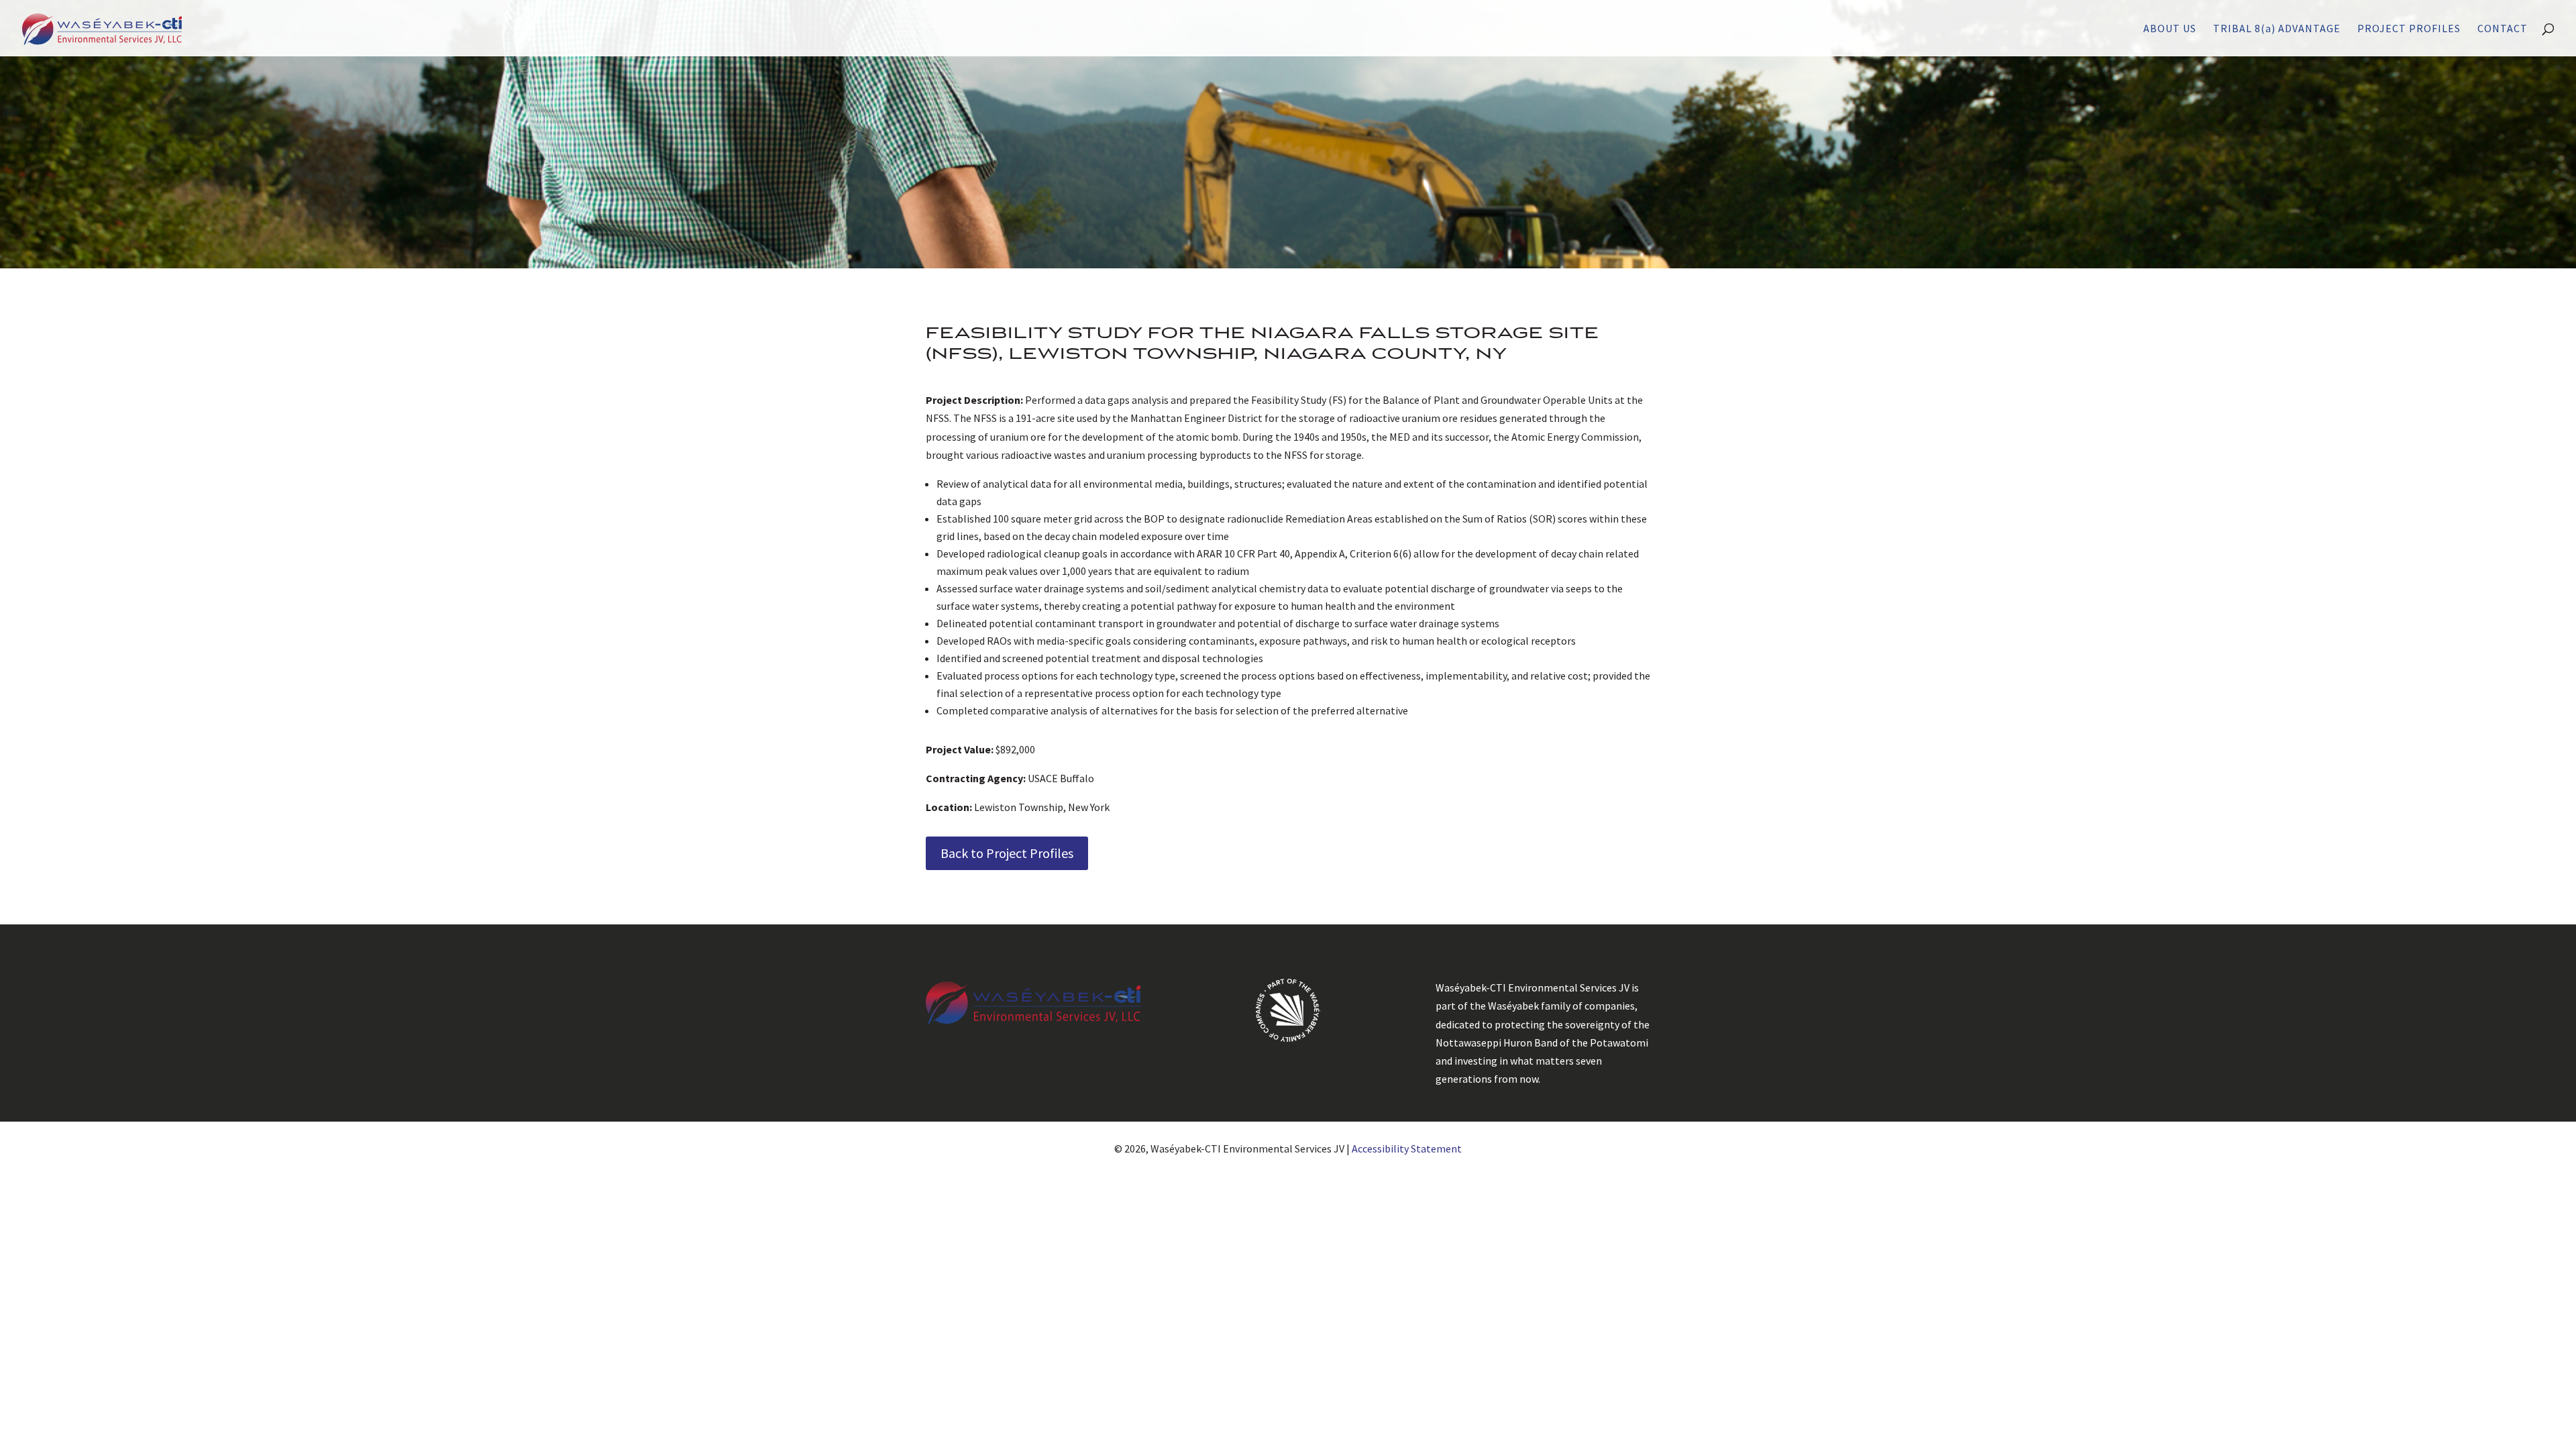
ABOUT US (2170, 29)
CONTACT (2503, 29)
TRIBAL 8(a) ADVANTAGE (2277, 29)
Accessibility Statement (1407, 1148)
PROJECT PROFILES (2409, 29)
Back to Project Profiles (1007, 853)
